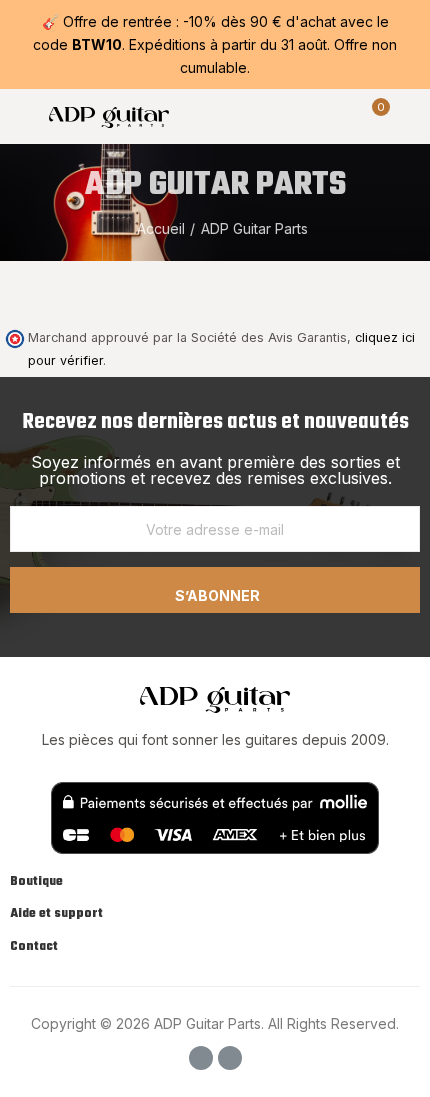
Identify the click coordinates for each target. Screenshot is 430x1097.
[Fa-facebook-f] (201, 1058)
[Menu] (19, 116)
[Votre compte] (410, 116)
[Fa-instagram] (230, 1058)
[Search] (338, 116)
